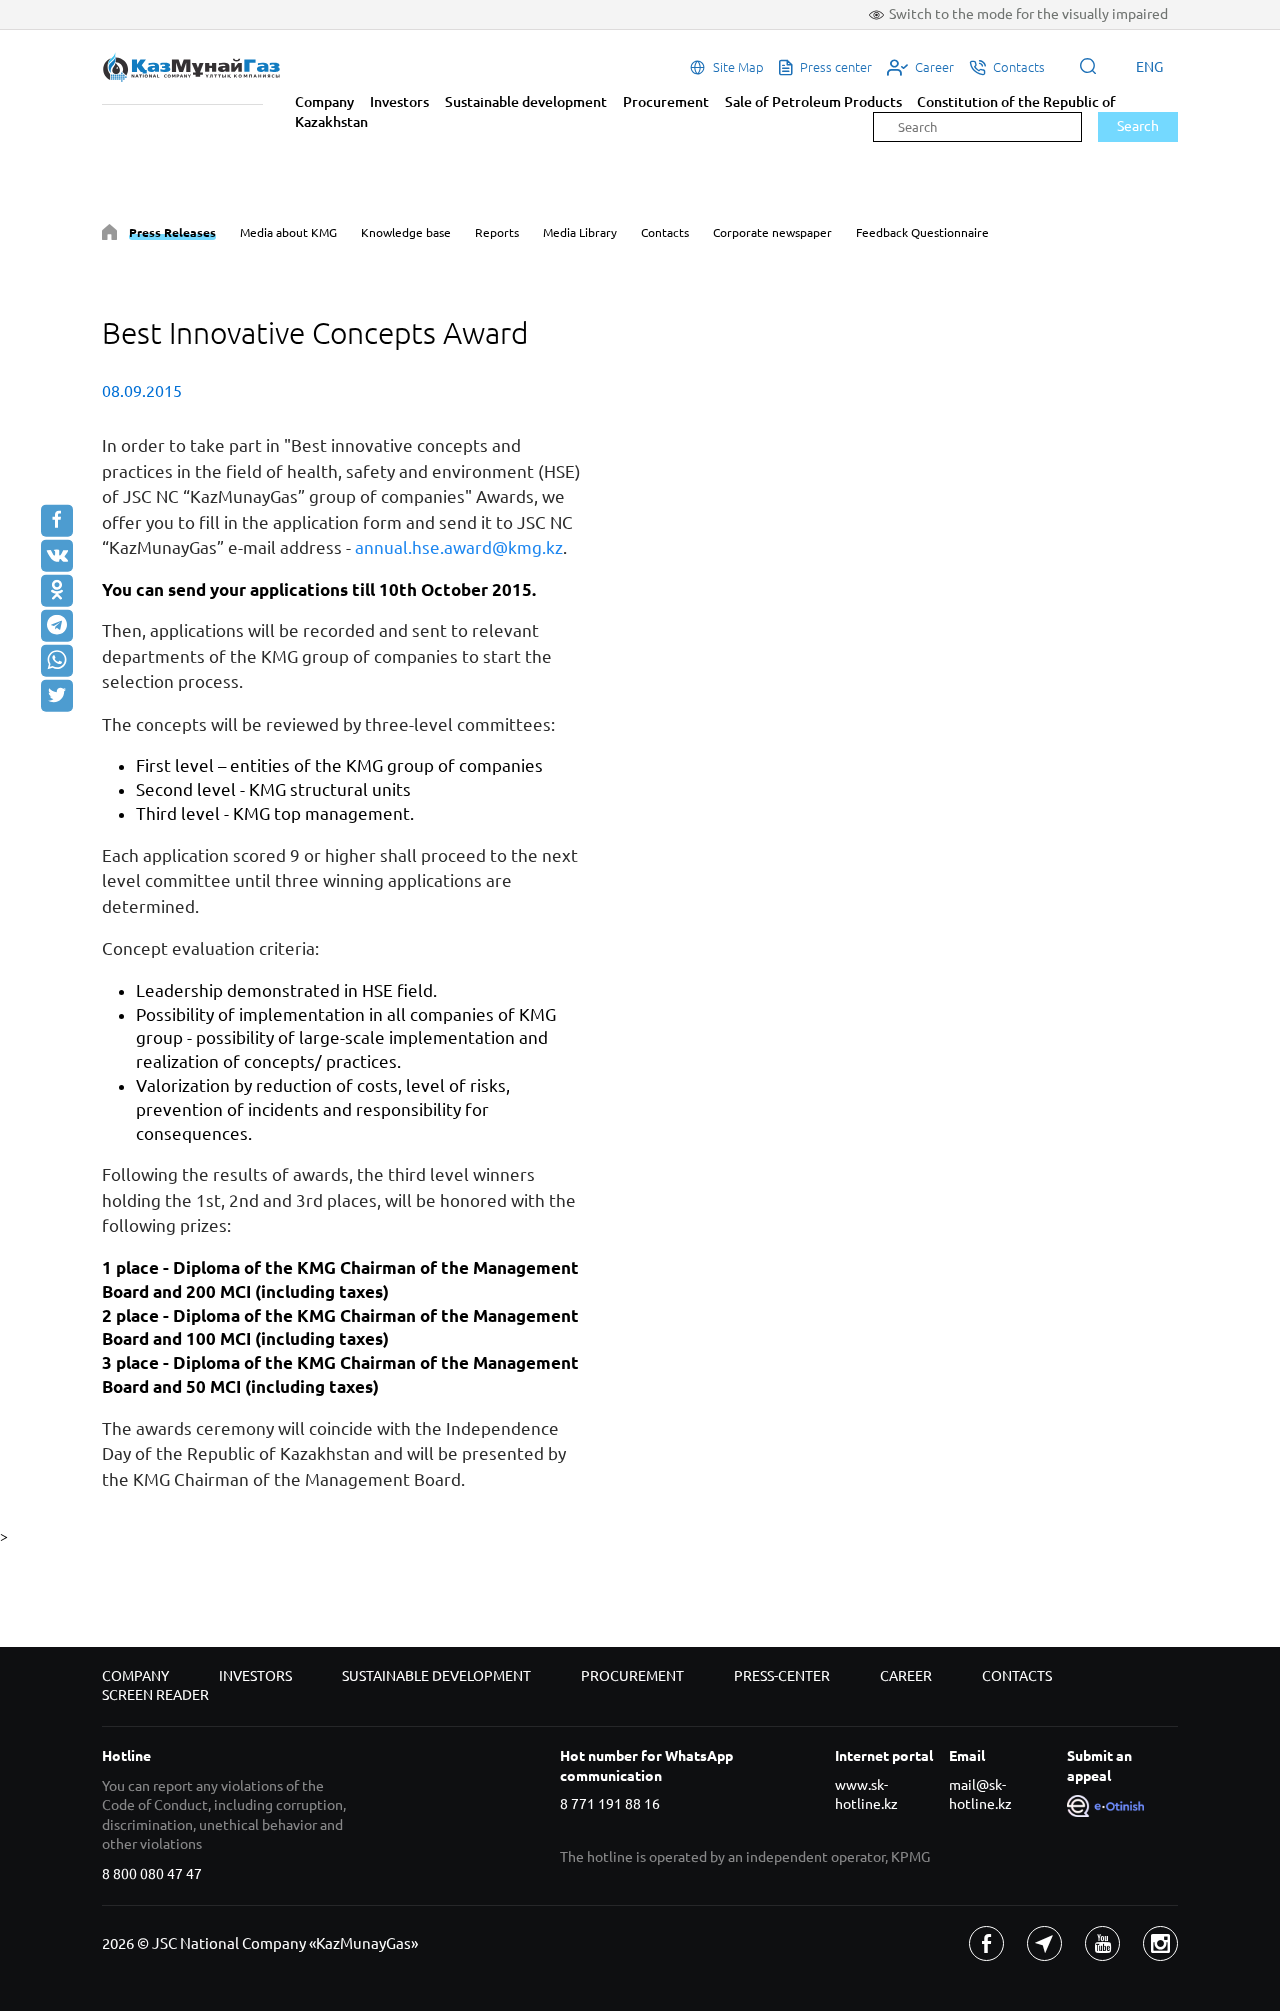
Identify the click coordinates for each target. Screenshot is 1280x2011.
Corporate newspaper (772, 232)
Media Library (580, 232)
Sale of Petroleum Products (813, 102)
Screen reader (155, 1695)
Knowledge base (406, 232)
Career (906, 1676)
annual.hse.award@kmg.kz (459, 547)
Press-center (782, 1676)
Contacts (665, 232)
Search (1138, 126)
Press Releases (172, 232)
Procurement (666, 102)
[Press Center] (109, 235)
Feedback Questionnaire (922, 232)
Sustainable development (526, 102)
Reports (497, 232)
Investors (399, 102)
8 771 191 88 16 (610, 1804)
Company (324, 102)
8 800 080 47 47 (152, 1874)
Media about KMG (288, 232)
